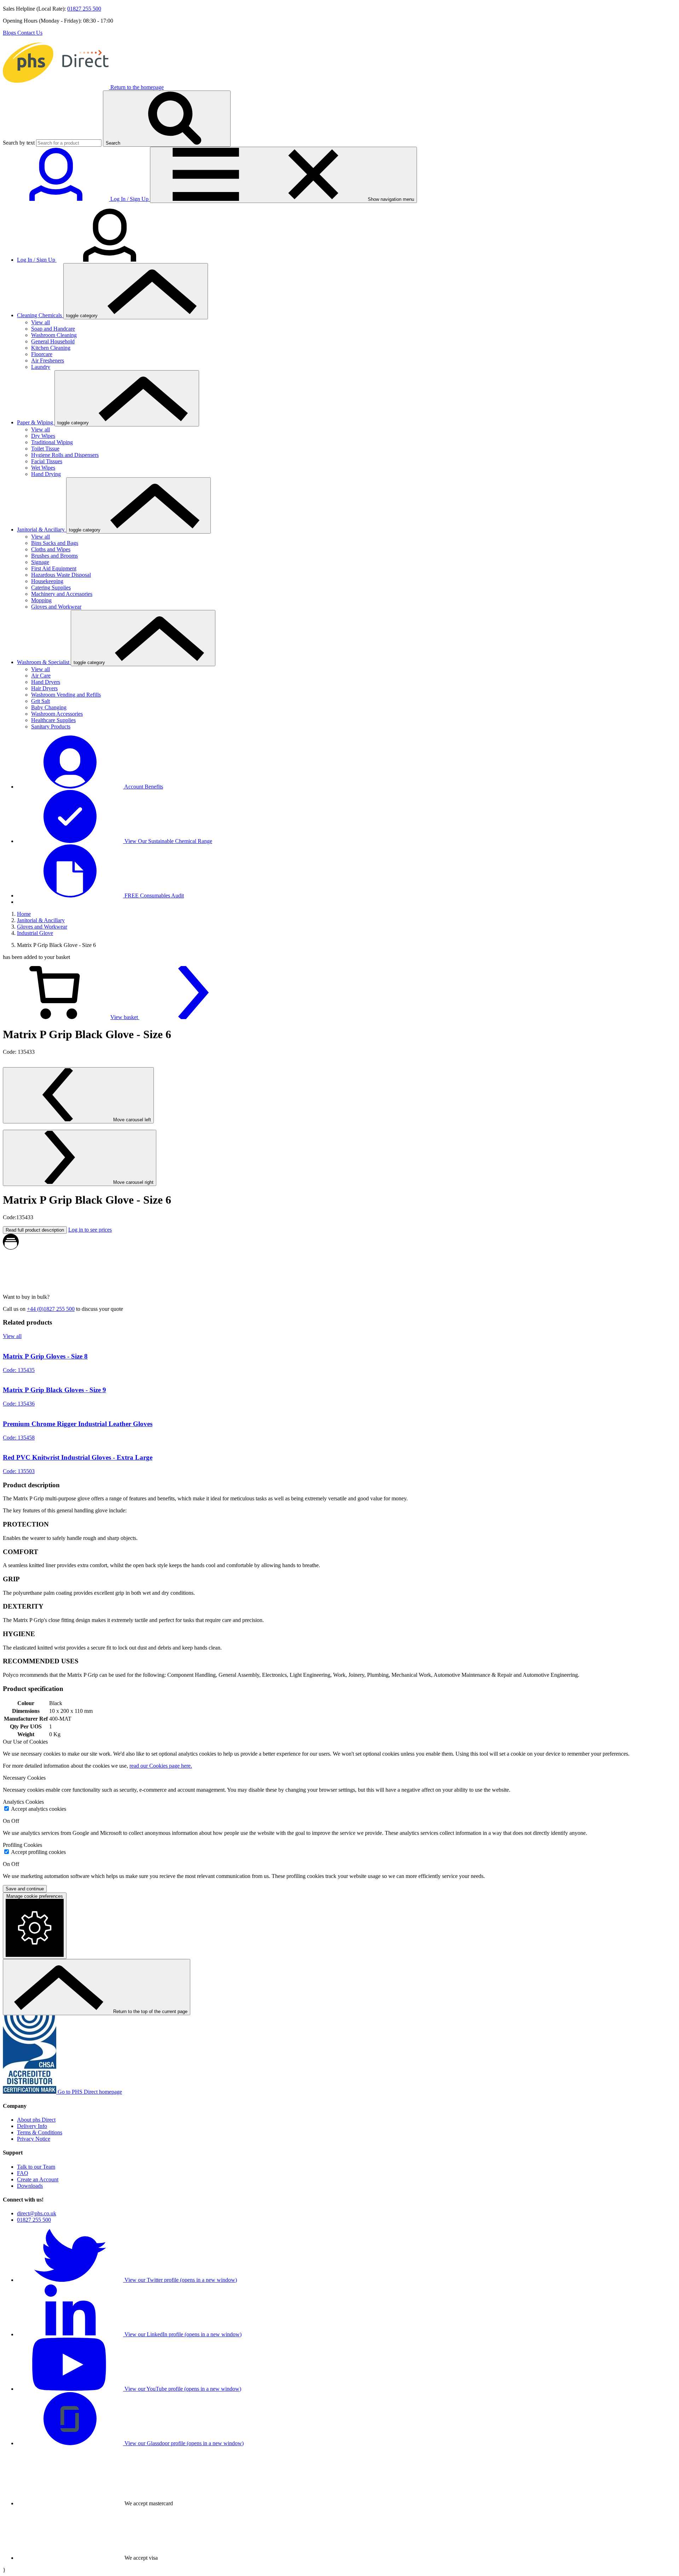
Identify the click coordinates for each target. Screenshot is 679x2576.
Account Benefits (143, 787)
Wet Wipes (43, 468)
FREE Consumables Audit (153, 896)
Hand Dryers (46, 682)
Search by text (19, 143)
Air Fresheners (48, 360)
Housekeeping (47, 581)
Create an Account (38, 2179)
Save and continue (25, 1889)
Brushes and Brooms (54, 556)
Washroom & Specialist (44, 662)
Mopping (41, 600)
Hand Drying (46, 474)
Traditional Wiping (52, 442)
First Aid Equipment (54, 568)
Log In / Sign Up (37, 260)
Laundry (41, 367)
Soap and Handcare (53, 329)
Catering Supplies (51, 588)
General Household (53, 341)
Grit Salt (40, 701)
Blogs (10, 33)
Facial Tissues (47, 461)
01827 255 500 (84, 9)
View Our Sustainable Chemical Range (168, 841)
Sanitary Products (51, 726)
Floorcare (42, 354)
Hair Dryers (44, 688)
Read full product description (35, 1230)
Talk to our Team (36, 2167)
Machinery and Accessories (62, 594)
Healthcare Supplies (53, 720)
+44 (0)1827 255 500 (51, 1309)
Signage (40, 562)
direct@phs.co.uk (37, 2213)
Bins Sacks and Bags (55, 543)
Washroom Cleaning (54, 335)
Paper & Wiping (36, 422)
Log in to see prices (90, 1230)
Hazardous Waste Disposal (61, 575)
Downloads (30, 2186)
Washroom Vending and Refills (66, 695)
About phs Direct (36, 2120)
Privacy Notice (34, 2139)
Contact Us (30, 33)
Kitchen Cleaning (51, 348)
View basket (125, 1017)
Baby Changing (49, 707)
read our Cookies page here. (161, 1766)
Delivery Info (32, 2126)
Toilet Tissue (45, 449)
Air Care (41, 676)
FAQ (23, 2173)
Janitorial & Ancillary (42, 530)
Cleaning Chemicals (40, 315)
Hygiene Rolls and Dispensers (65, 455)
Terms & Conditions (40, 2132)
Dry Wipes (43, 436)
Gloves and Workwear (56, 607)
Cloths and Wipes (51, 549)
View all (40, 322)
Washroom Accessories (57, 714)
